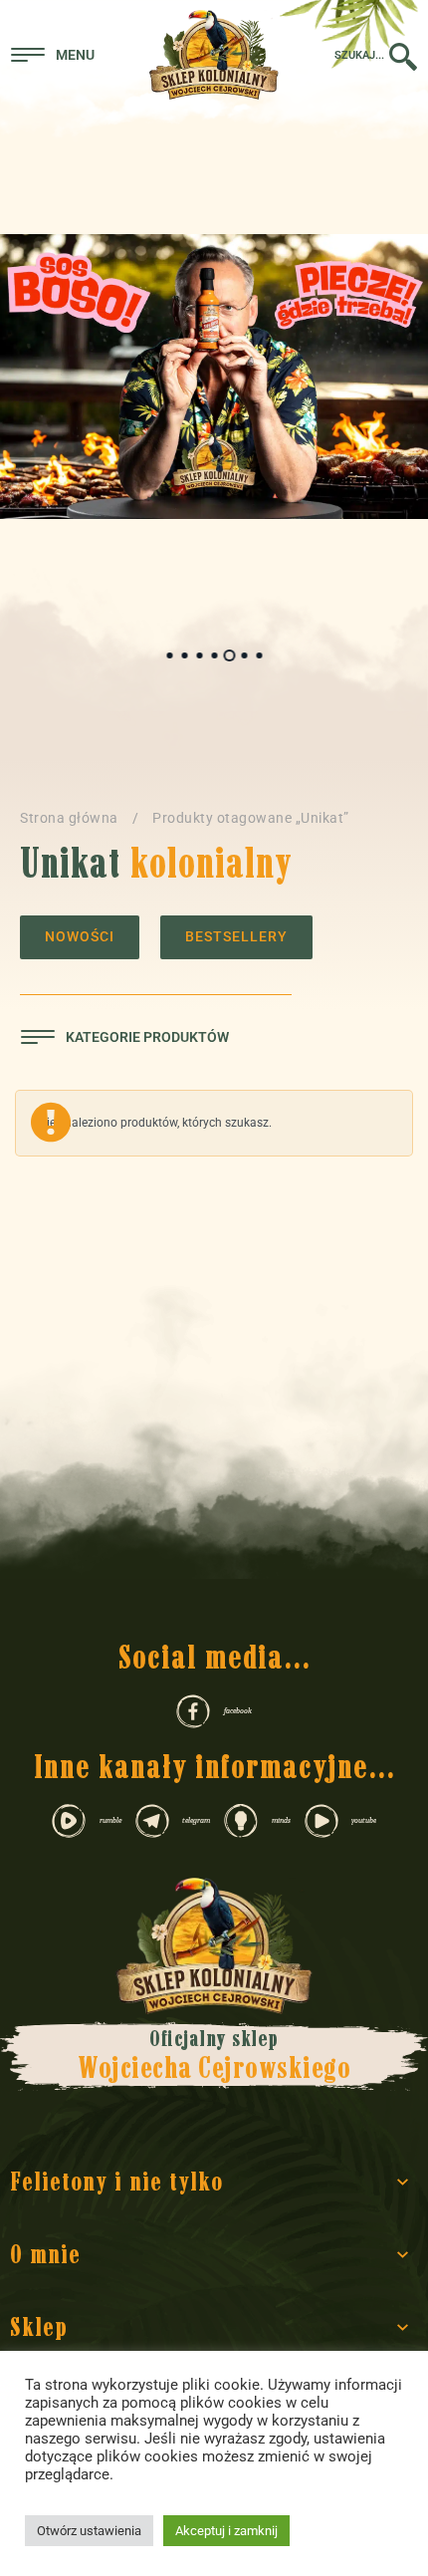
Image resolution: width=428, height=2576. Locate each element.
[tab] (170, 655)
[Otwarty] (53, 55)
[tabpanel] (214, 377)
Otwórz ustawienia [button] (89, 2531)
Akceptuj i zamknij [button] (226, 2531)
